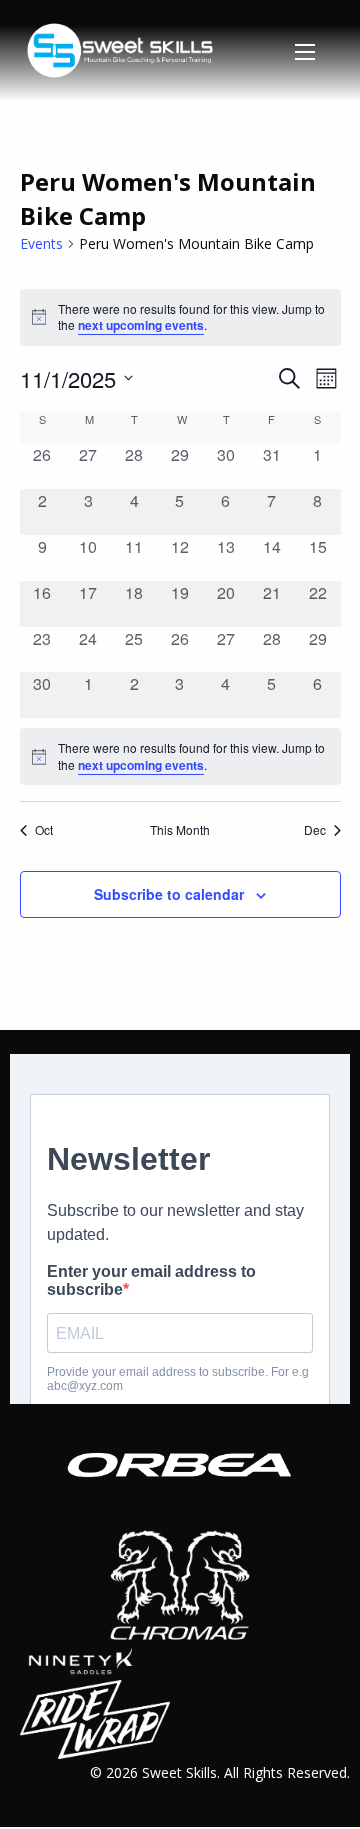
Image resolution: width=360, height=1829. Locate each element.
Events (41, 243)
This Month (180, 830)
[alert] (180, 756)
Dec (315, 830)
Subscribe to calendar (169, 894)
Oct (44, 830)
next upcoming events (141, 325)
